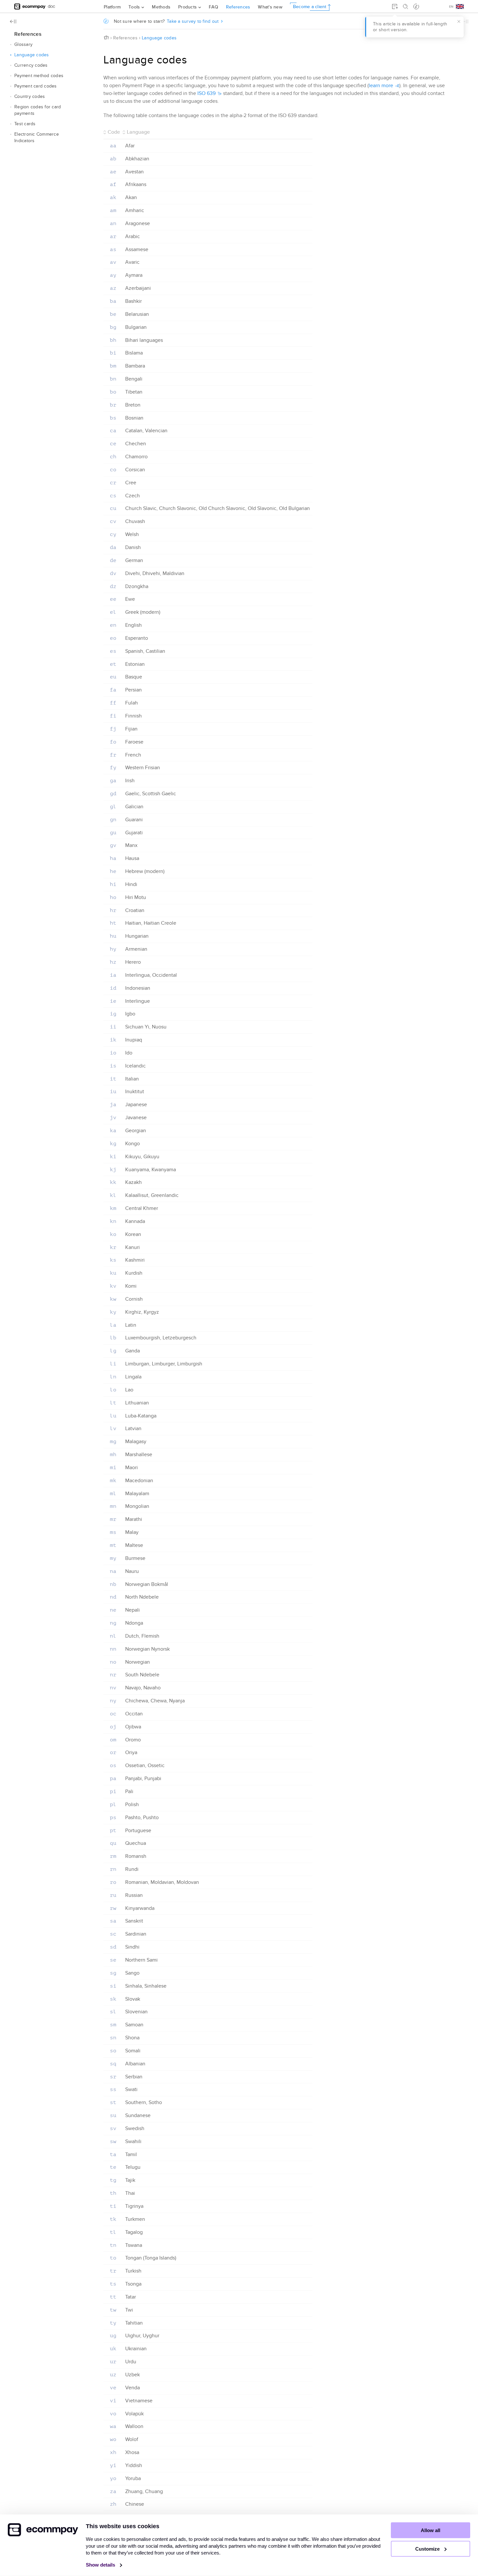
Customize (428, 2549)
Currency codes (31, 65)
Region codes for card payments (38, 110)
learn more (381, 86)
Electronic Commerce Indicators (37, 137)
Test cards (25, 124)
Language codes (32, 55)
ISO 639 (206, 93)
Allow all (431, 2530)
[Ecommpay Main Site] (30, 6)
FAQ (213, 7)
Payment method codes (39, 76)
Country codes (30, 96)
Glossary (23, 44)
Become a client (310, 7)
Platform (112, 7)
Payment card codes (36, 86)
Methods (161, 7)
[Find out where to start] (416, 7)
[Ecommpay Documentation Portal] (52, 6)
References (238, 7)
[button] (11, 45)
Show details (101, 2565)
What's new (270, 7)
